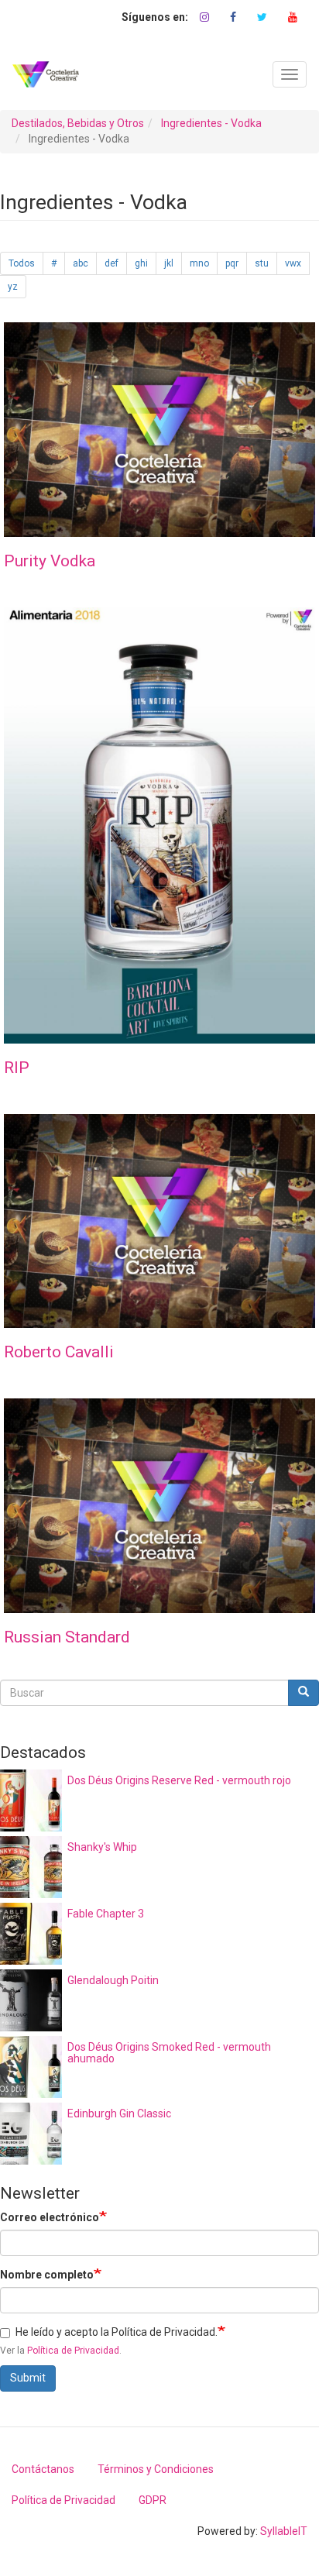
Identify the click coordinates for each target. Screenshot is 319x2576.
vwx (293, 263)
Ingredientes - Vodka (211, 123)
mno (199, 263)
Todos (22, 263)
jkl (169, 263)
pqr (232, 263)
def (111, 263)
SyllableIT (284, 2531)
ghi (141, 263)
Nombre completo (47, 2275)
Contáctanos (43, 2469)
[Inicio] (46, 74)
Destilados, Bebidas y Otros (78, 123)
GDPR (153, 2500)
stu (262, 263)
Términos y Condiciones (156, 2469)
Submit (28, 2378)
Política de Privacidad (73, 2351)
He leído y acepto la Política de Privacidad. (117, 2332)
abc (81, 263)
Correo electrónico (50, 2217)
